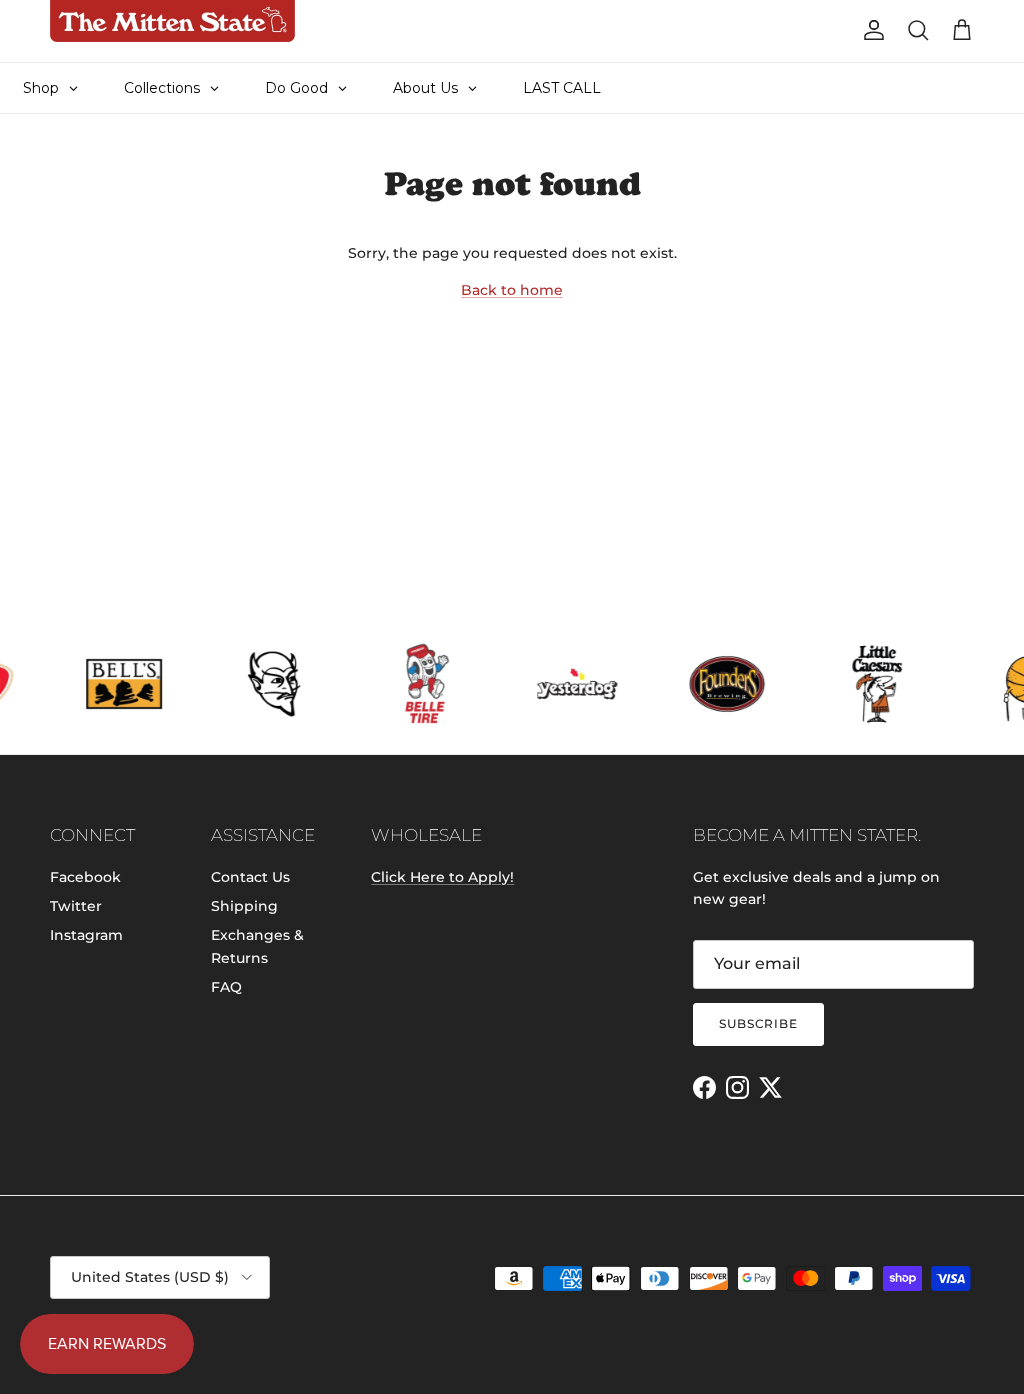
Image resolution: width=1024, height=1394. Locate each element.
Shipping (244, 906)
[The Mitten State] (172, 21)
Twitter (76, 906)
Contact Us (250, 877)
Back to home (512, 290)
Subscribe (759, 1023)
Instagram (86, 935)
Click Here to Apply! (442, 877)
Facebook (85, 877)
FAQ (226, 987)
